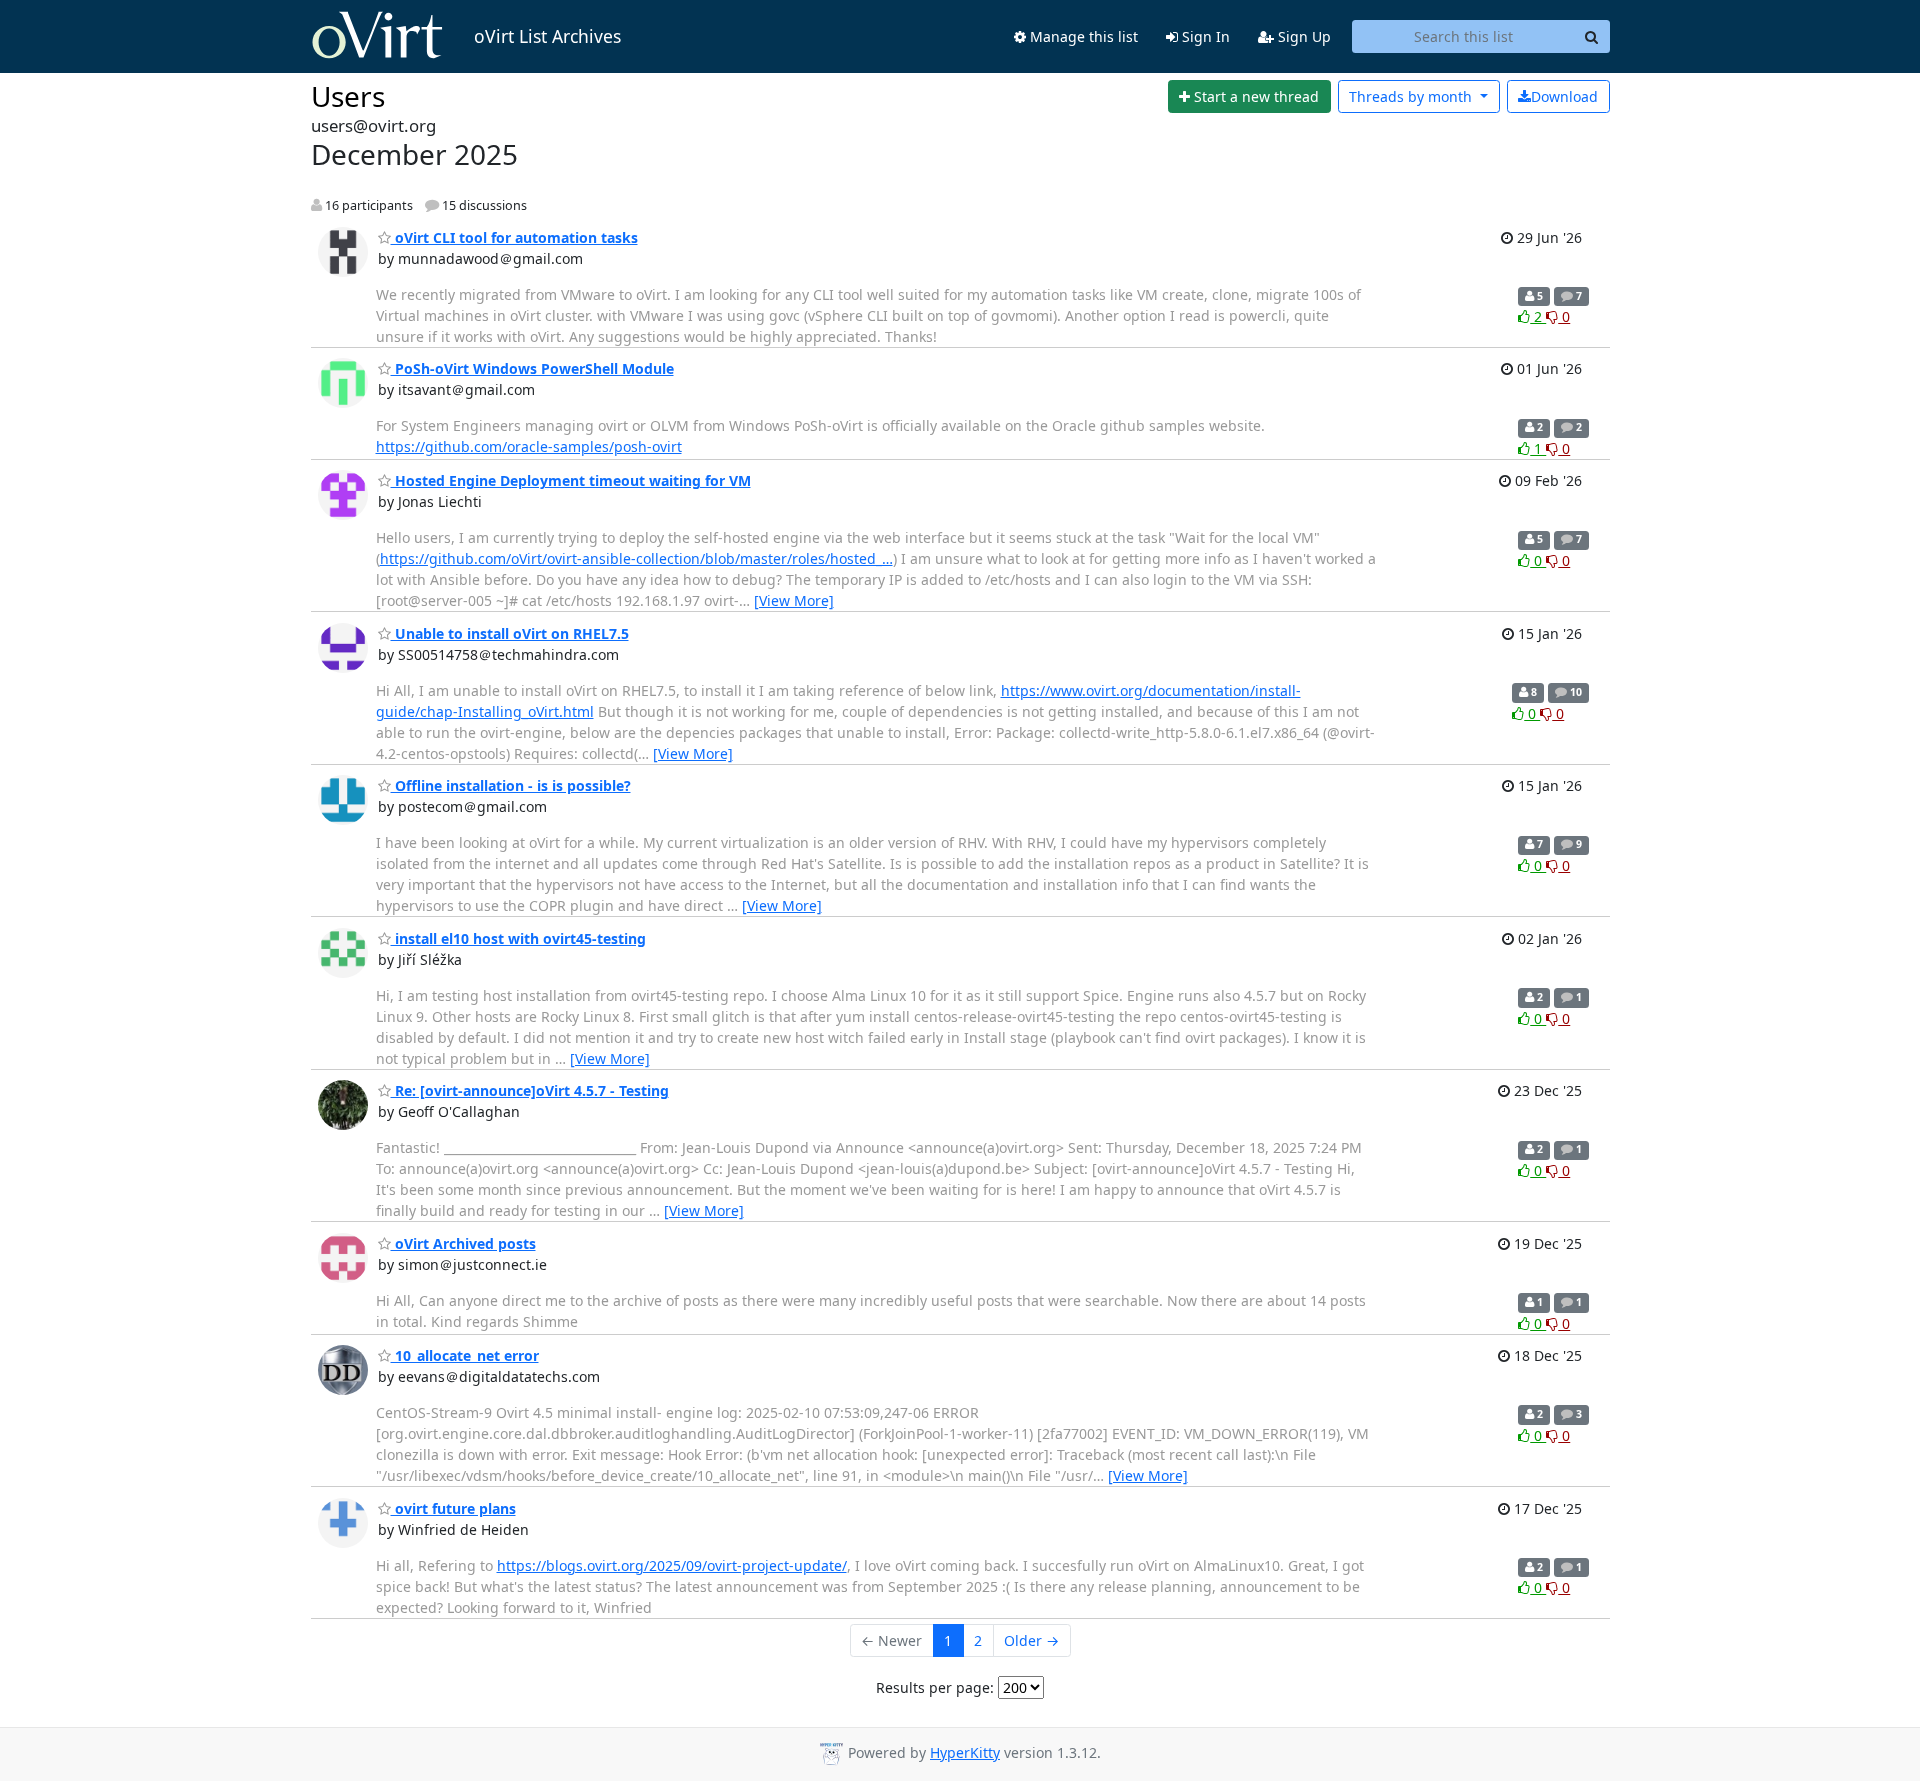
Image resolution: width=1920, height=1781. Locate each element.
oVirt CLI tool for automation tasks (514, 237)
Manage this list (1082, 36)
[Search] (1592, 37)
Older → (1031, 1640)
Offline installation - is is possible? (511, 785)
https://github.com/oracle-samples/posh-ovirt (529, 446)
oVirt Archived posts (463, 1243)
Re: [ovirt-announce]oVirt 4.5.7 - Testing (530, 1090)
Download (1564, 96)
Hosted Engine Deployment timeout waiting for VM (571, 480)
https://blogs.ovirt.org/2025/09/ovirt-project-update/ (672, 1565)
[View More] (794, 600)
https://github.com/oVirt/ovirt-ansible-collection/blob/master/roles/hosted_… (636, 558)
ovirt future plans (453, 1508)
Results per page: (935, 1687)
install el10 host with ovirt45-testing (518, 938)
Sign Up (1302, 36)
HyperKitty (965, 1752)
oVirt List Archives (547, 36)
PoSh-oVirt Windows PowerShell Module (532, 368)
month (1412, 96)
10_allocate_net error (465, 1355)
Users (348, 96)
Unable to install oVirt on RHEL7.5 (510, 633)
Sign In (1204, 36)
